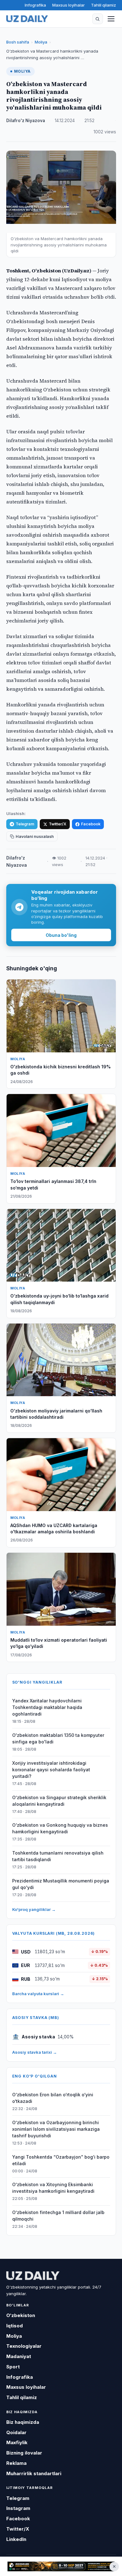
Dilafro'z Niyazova (26, 121)
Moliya (41, 42)
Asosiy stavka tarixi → (35, 2052)
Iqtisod (15, 2326)
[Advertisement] (61, 2567)
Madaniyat (19, 2356)
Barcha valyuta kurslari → (38, 1994)
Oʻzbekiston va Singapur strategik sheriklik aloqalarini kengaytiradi (59, 1801)
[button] (98, 19)
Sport (13, 2367)
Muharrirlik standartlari (34, 2473)
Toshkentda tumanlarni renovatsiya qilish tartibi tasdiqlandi (58, 1856)
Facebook (91, 824)
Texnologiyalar (24, 2346)
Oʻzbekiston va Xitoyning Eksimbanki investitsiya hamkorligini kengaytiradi (53, 2188)
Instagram (18, 2508)
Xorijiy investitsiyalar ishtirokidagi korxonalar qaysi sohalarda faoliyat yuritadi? (51, 1770)
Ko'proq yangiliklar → (34, 1909)
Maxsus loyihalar (69, 5)
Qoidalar (16, 2432)
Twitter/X (58, 824)
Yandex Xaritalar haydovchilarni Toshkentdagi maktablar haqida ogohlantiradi (47, 1707)
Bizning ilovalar (24, 2453)
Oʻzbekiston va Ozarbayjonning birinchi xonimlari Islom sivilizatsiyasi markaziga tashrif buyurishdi (56, 2129)
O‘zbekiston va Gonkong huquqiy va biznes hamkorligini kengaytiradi (60, 1828)
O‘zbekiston (21, 2315)
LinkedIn (16, 2539)
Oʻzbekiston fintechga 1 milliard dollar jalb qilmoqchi (58, 2216)
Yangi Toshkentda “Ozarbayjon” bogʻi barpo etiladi (61, 2160)
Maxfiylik (17, 2442)
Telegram (25, 824)
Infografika (35, 5)
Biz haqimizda (23, 2422)
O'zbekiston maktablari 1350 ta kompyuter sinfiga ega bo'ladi (58, 1738)
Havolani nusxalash (35, 836)
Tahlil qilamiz (104, 5)
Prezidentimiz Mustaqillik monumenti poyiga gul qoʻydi (61, 1884)
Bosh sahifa (18, 42)
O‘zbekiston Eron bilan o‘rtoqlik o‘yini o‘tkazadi (53, 2098)
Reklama (16, 2463)
